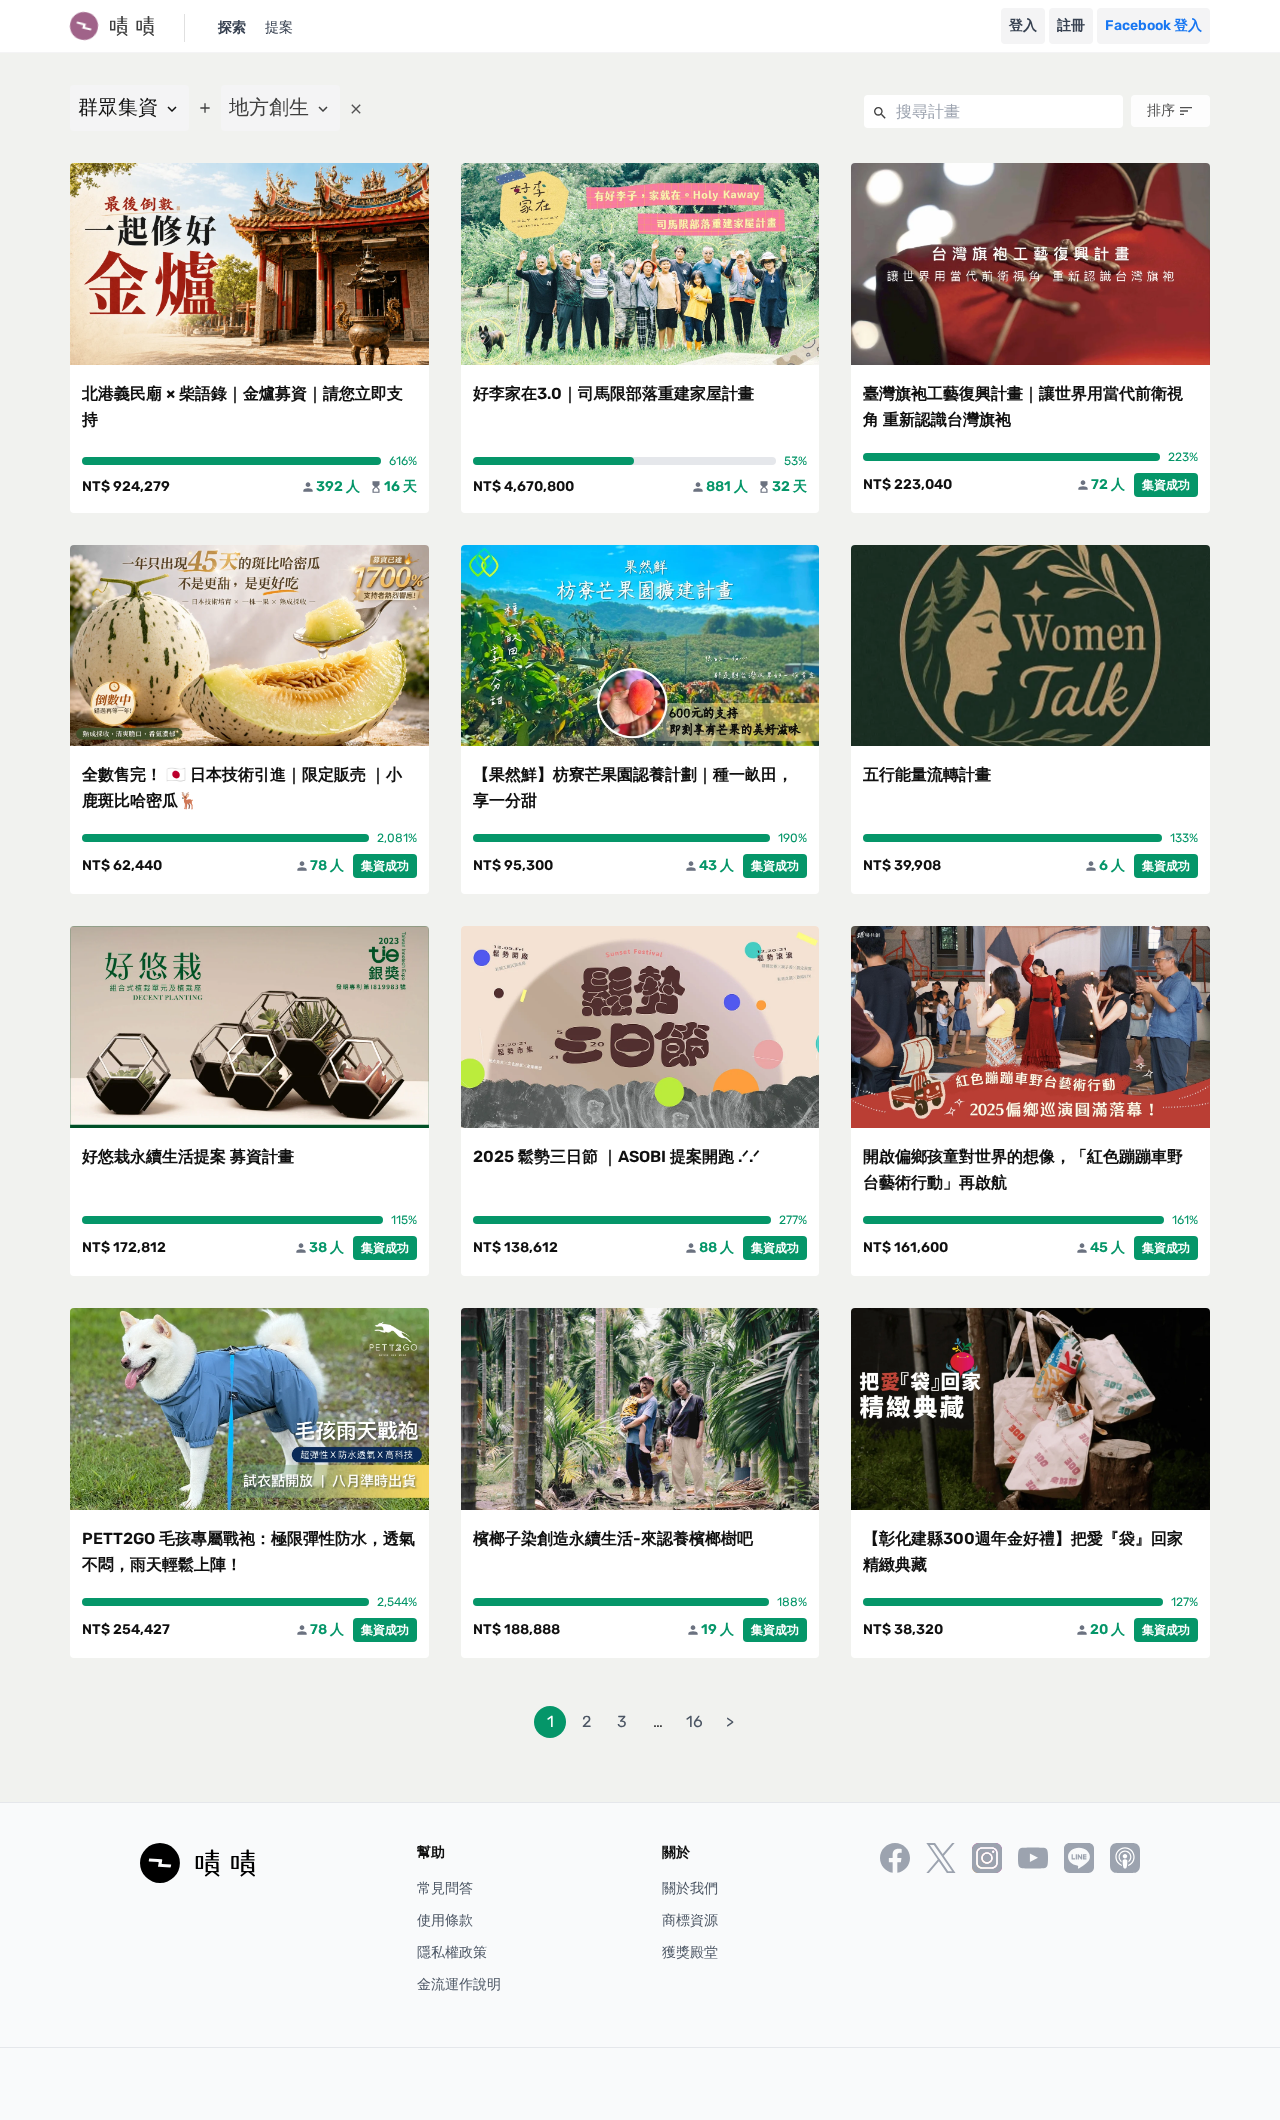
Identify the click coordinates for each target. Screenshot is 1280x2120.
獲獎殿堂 (690, 1952)
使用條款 (445, 1920)
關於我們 (690, 1888)
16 (694, 1721)
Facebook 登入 (1153, 25)
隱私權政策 (452, 1952)
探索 (232, 27)
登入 (1023, 25)
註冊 (1071, 25)
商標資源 (690, 1920)
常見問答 (445, 1888)
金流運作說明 (459, 1984)
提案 (279, 27)
